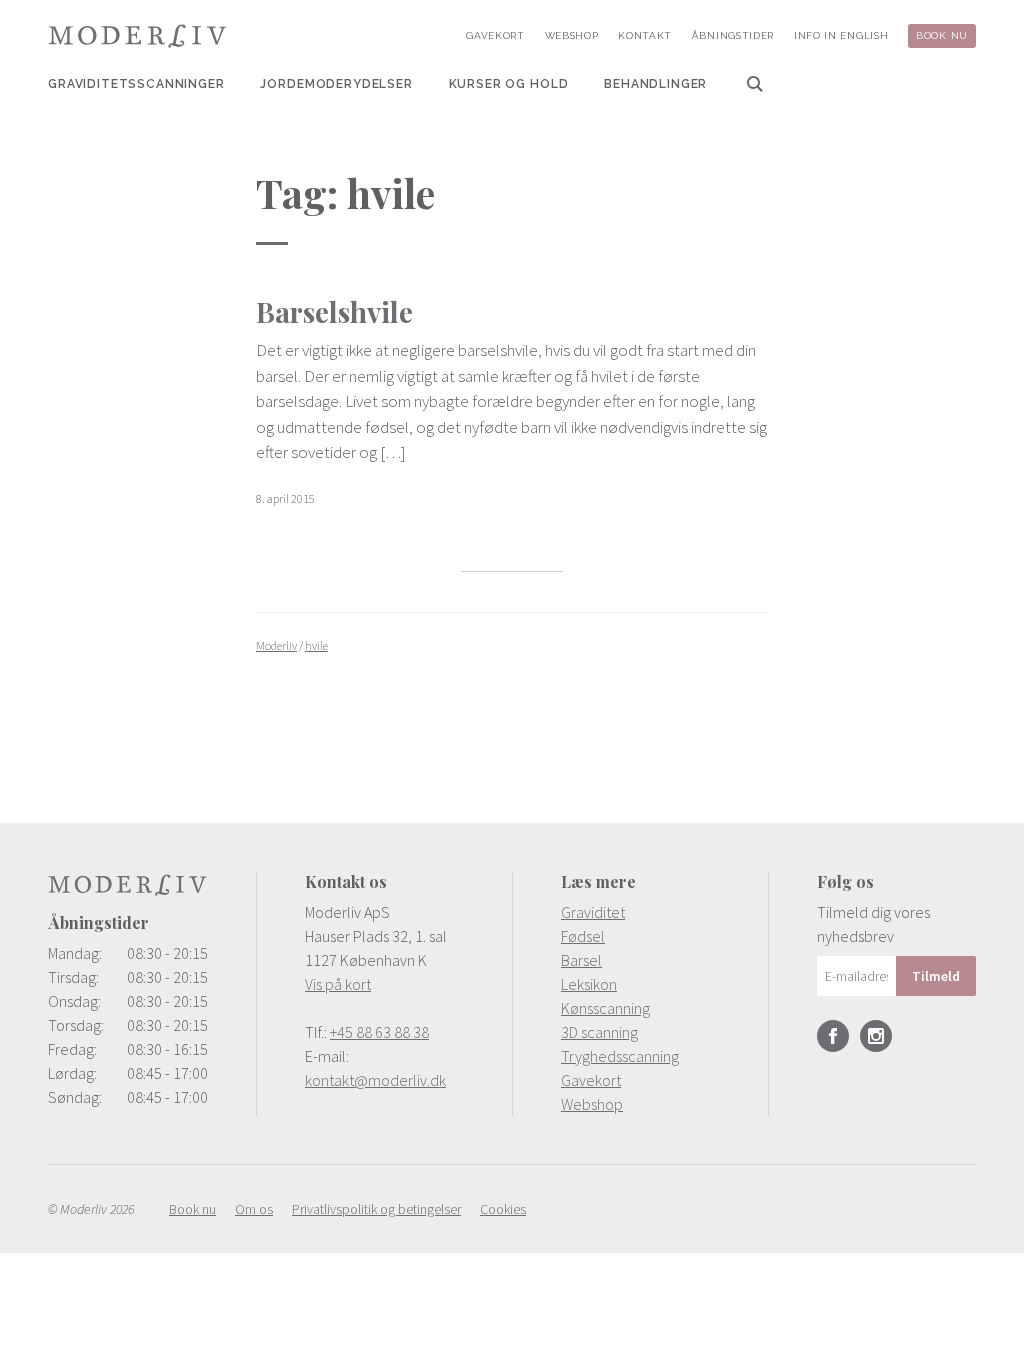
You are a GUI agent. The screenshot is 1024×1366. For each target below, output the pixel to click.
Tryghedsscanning (620, 1056)
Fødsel (583, 936)
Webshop (572, 35)
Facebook (833, 1036)
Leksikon (589, 984)
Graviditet (593, 912)
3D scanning (599, 1032)
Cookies (503, 1209)
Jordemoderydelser (336, 84)
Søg (755, 84)
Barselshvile (334, 311)
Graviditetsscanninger (136, 84)
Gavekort (495, 35)
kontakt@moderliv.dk (375, 1080)
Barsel (581, 960)
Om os (254, 1209)
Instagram (876, 1036)
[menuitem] (136, 84)
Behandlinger (655, 84)
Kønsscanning (605, 1008)
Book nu (942, 35)
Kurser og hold (509, 84)
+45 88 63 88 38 (379, 1032)
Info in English (841, 35)
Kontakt (645, 35)
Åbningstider (733, 35)
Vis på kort (338, 984)
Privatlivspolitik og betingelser (376, 1209)
